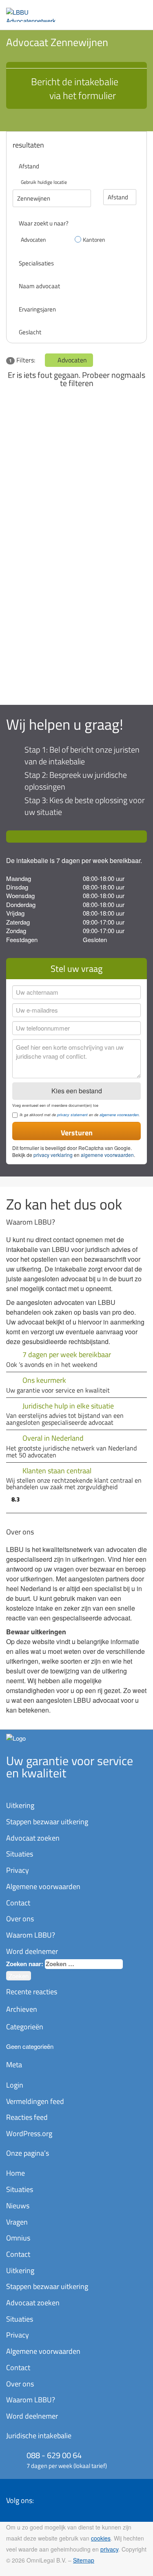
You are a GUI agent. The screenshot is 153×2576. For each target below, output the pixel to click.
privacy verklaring (53, 1155)
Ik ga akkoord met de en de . (80, 1115)
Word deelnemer (32, 1951)
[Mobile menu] (139, 11)
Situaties (20, 1854)
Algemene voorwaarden (43, 1886)
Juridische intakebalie (39, 2436)
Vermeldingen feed (35, 2101)
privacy (109, 2549)
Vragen (17, 2222)
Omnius (18, 2238)
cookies (101, 2538)
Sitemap (84, 2560)
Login (15, 2085)
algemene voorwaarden (119, 1115)
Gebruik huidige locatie (44, 182)
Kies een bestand (77, 1091)
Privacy (18, 1870)
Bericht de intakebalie (75, 88)
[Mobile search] (122, 11)
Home (16, 2173)
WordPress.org (29, 2133)
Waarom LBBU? (31, 1935)
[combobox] (84, 1964)
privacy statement (72, 1115)
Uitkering (20, 1805)
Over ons (20, 1919)
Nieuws (18, 2206)
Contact (18, 1903)
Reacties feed (27, 2117)
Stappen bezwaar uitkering (47, 1822)
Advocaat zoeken (33, 1838)
